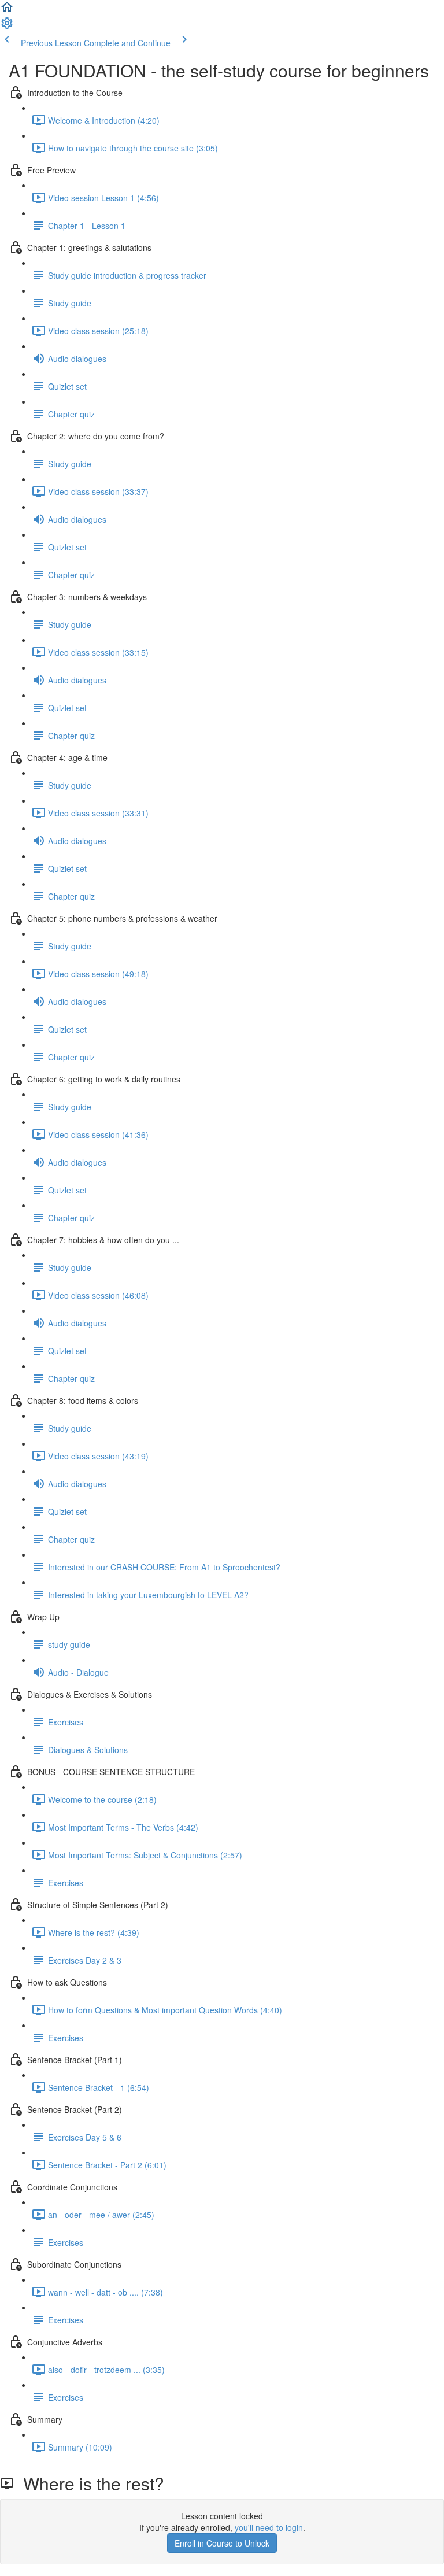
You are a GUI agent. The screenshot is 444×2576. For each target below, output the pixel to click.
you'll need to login (269, 2527)
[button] (7, 10)
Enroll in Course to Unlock (222, 2543)
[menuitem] (7, 27)
